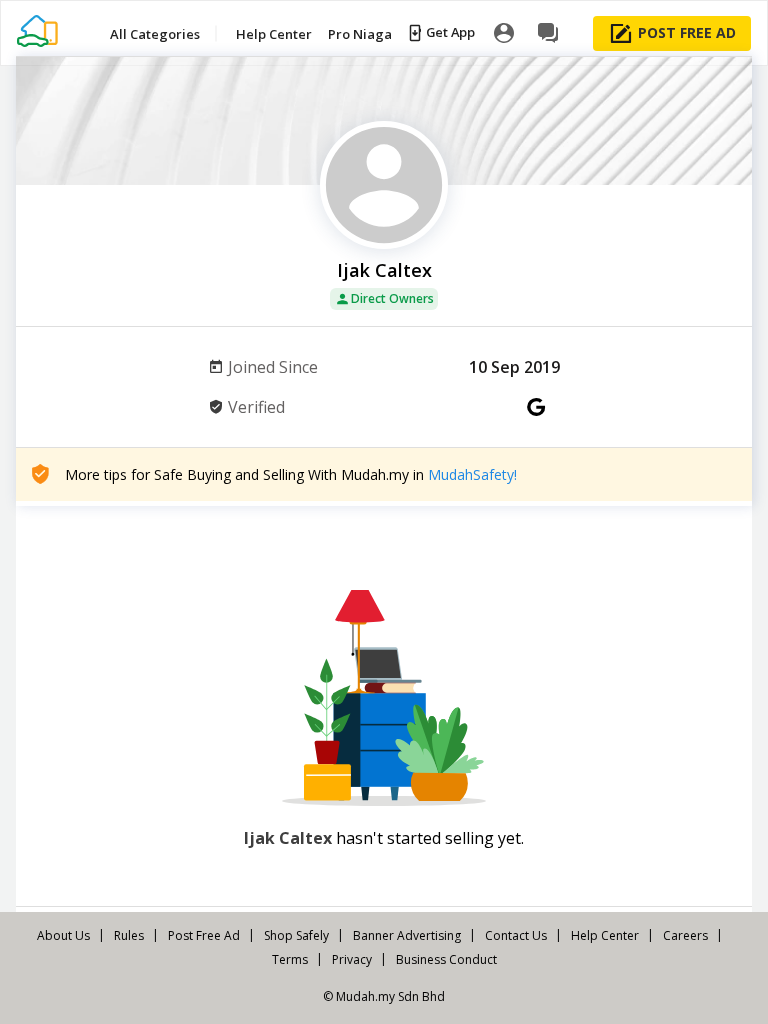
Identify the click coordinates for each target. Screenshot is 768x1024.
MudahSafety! (472, 474)
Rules (129, 935)
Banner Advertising (407, 935)
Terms (290, 959)
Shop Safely (296, 935)
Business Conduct (446, 959)
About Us (63, 935)
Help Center (605, 935)
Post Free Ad (204, 935)
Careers (685, 935)
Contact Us (516, 935)
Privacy (352, 959)
